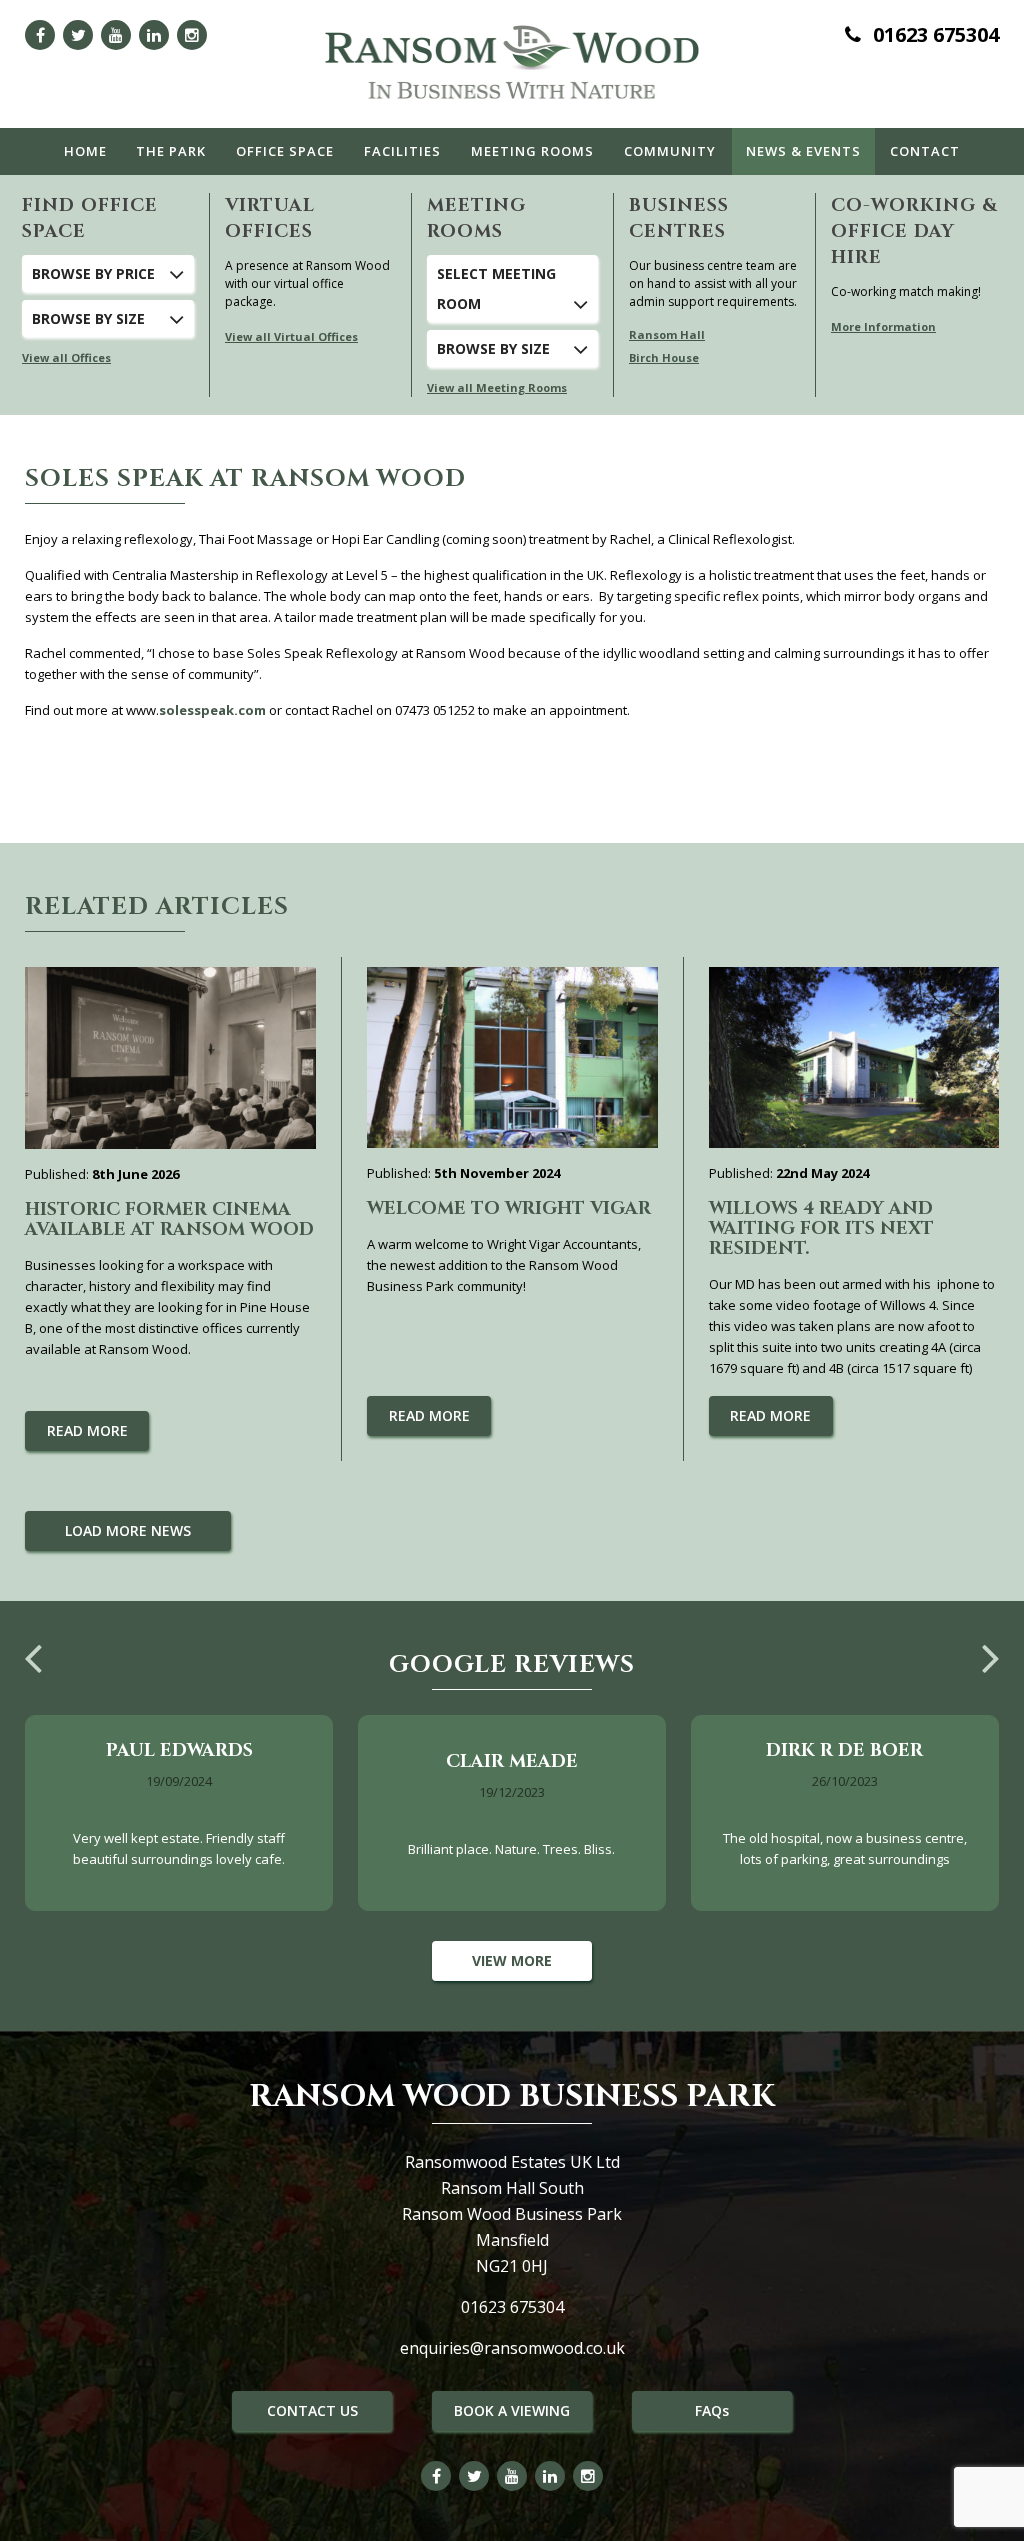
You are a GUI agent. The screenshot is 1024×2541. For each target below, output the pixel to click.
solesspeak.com (212, 710)
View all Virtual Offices (291, 336)
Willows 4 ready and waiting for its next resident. (821, 1228)
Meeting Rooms (532, 151)
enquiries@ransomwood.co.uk (512, 2348)
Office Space (285, 151)
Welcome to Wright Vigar (509, 1208)
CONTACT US (312, 2410)
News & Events (803, 151)
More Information (883, 326)
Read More (87, 1430)
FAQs (712, 2410)
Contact (925, 151)
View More (512, 1960)
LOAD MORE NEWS (128, 1530)
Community (670, 151)
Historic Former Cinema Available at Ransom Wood (169, 1219)
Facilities (402, 151)
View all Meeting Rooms (497, 387)
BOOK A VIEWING (512, 2410)
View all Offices (66, 357)
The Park (171, 151)
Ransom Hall (667, 334)
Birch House (664, 357)
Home (85, 151)
